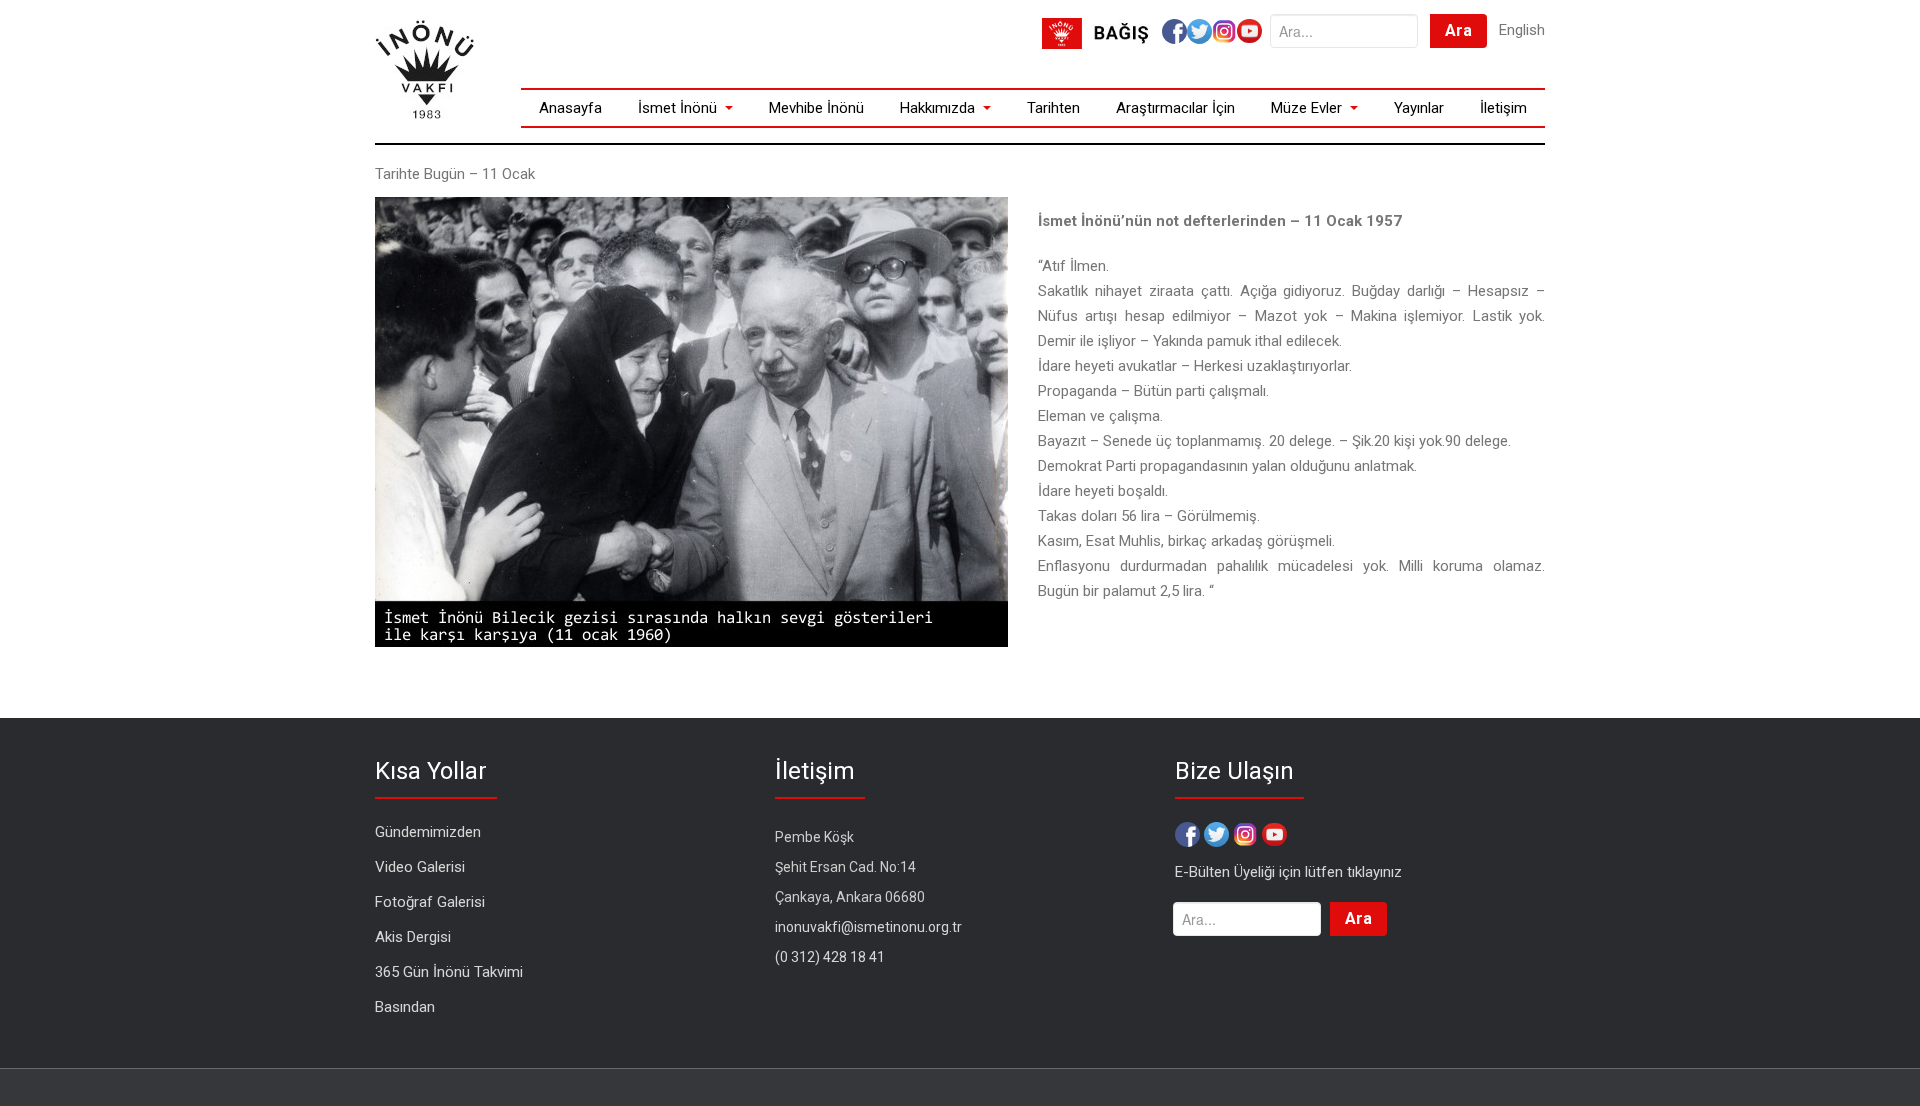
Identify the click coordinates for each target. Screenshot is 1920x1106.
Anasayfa (570, 108)
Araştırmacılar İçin (1175, 108)
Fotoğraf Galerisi (430, 902)
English (1522, 30)
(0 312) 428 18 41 (830, 957)
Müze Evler (1306, 108)
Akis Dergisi (413, 937)
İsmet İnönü (677, 108)
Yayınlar (1419, 108)
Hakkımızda (937, 108)
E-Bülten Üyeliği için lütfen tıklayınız (1288, 872)
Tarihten (1053, 108)
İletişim (1503, 108)
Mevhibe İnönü (816, 108)
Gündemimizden (428, 832)
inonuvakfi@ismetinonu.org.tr (868, 927)
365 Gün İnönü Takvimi (449, 972)
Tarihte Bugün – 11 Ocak (455, 174)
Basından (405, 1007)
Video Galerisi (420, 867)
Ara (1458, 30)
